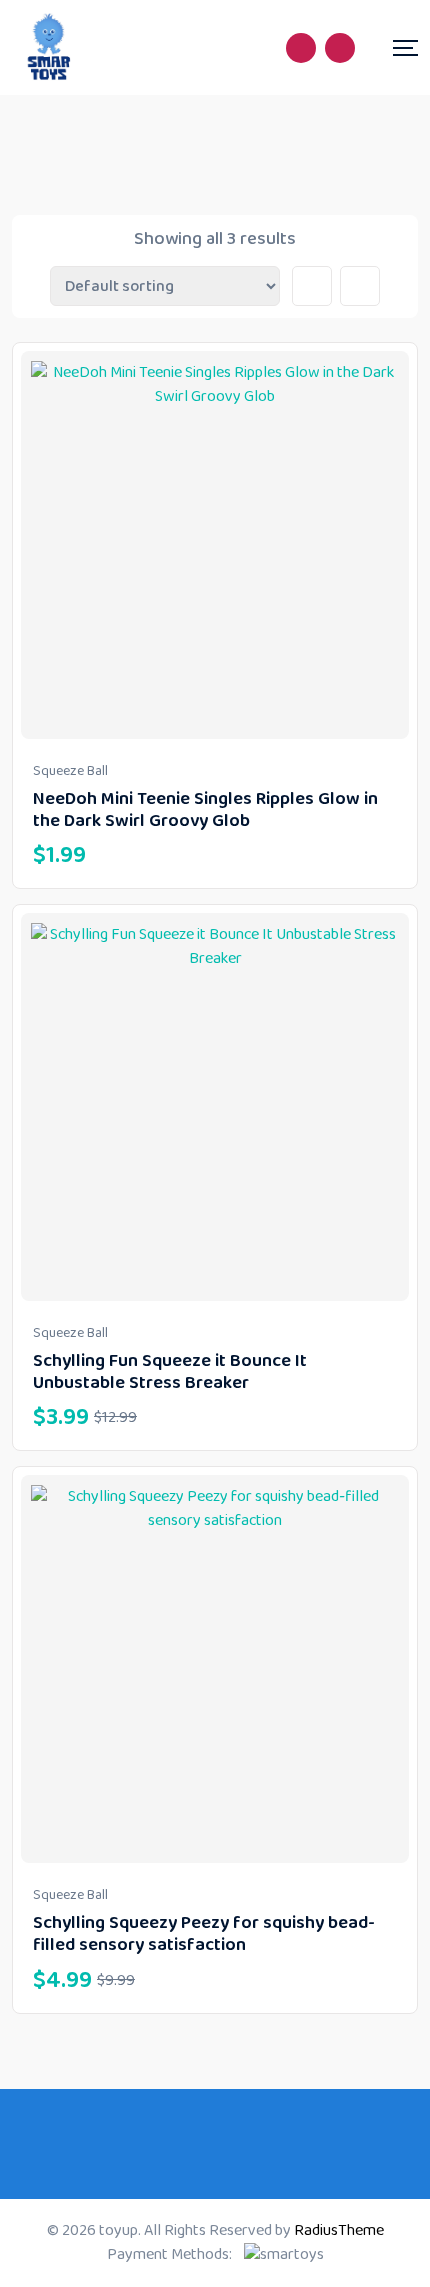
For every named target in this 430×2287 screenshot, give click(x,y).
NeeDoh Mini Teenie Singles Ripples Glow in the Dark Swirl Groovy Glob (205, 810)
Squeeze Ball (70, 771)
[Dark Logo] (49, 47)
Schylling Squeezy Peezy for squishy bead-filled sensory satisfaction (204, 1934)
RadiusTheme (339, 2230)
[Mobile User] (340, 48)
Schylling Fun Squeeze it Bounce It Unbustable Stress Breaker (170, 1372)
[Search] (301, 48)
